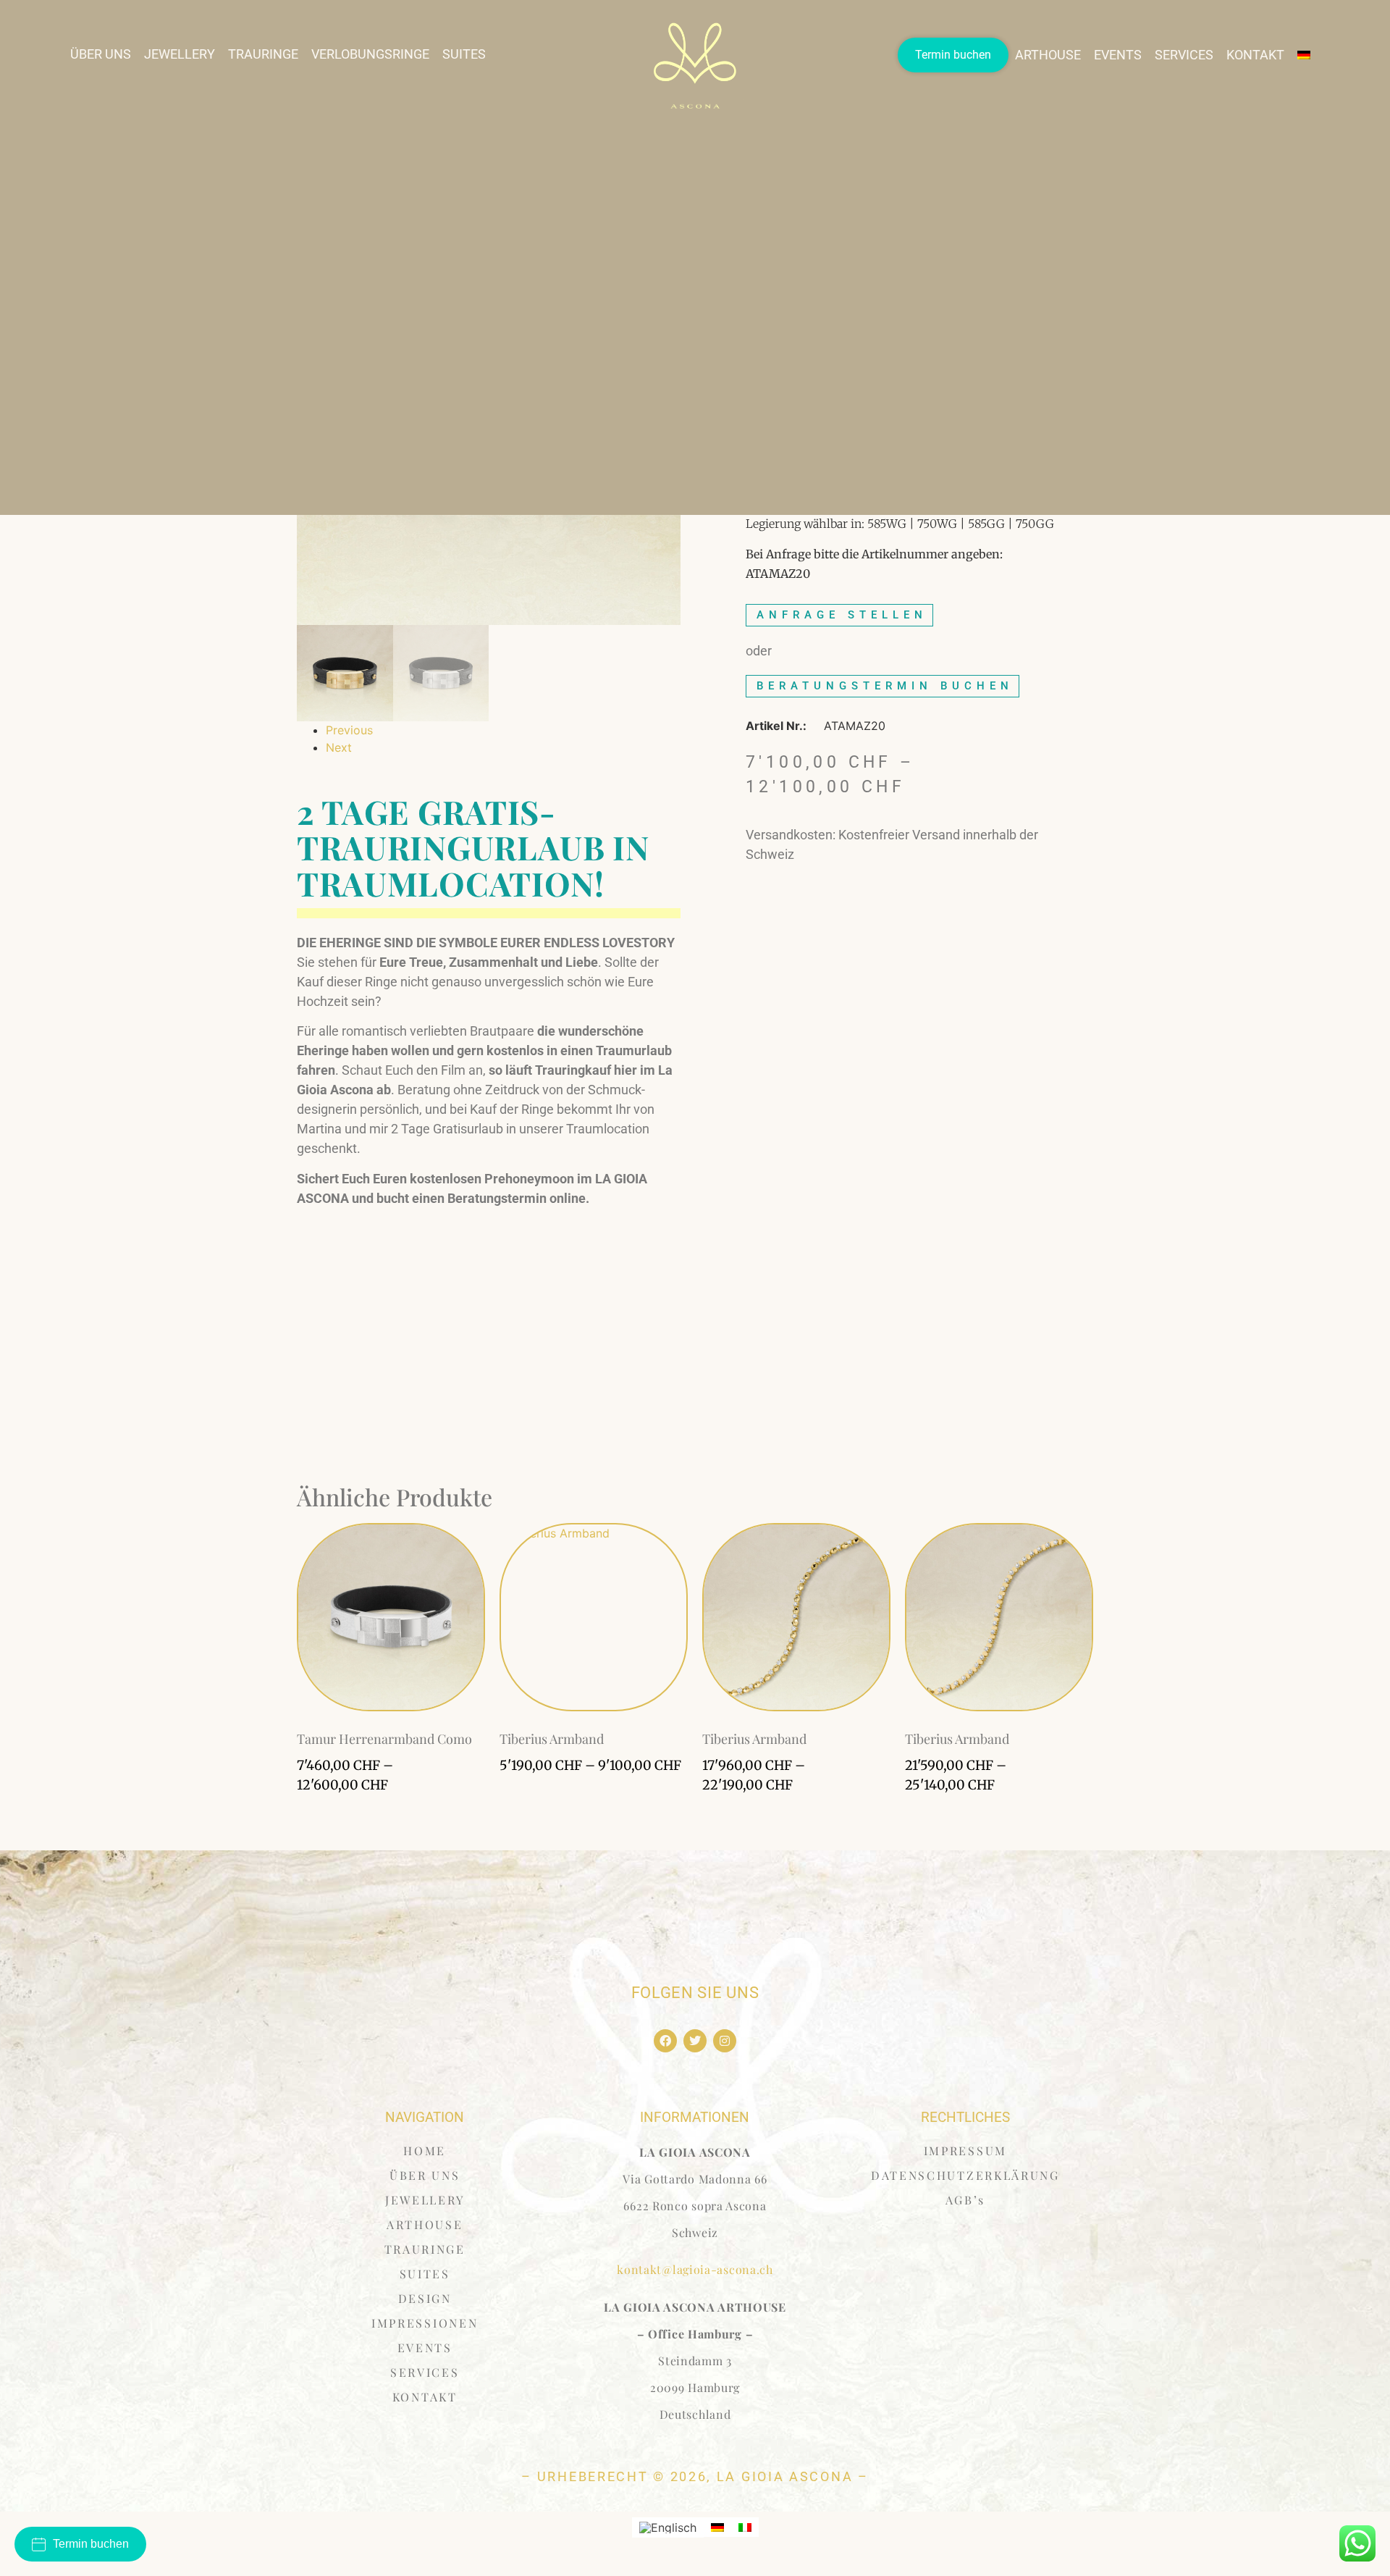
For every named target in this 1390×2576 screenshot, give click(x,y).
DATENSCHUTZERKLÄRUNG (965, 2175)
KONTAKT (1255, 55)
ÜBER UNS (101, 54)
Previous (349, 730)
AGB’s (966, 2200)
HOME (425, 2151)
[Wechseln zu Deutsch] (717, 2527)
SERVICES (1184, 55)
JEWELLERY (180, 54)
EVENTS (1118, 55)
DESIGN (425, 2298)
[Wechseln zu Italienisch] (745, 2527)
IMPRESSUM (965, 2151)
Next (339, 747)
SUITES (464, 54)
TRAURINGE (263, 54)
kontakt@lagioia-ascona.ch (695, 2269)
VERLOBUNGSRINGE (370, 54)
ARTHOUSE (1048, 55)
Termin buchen (953, 55)
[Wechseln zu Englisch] (668, 2528)
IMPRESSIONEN (425, 2323)
